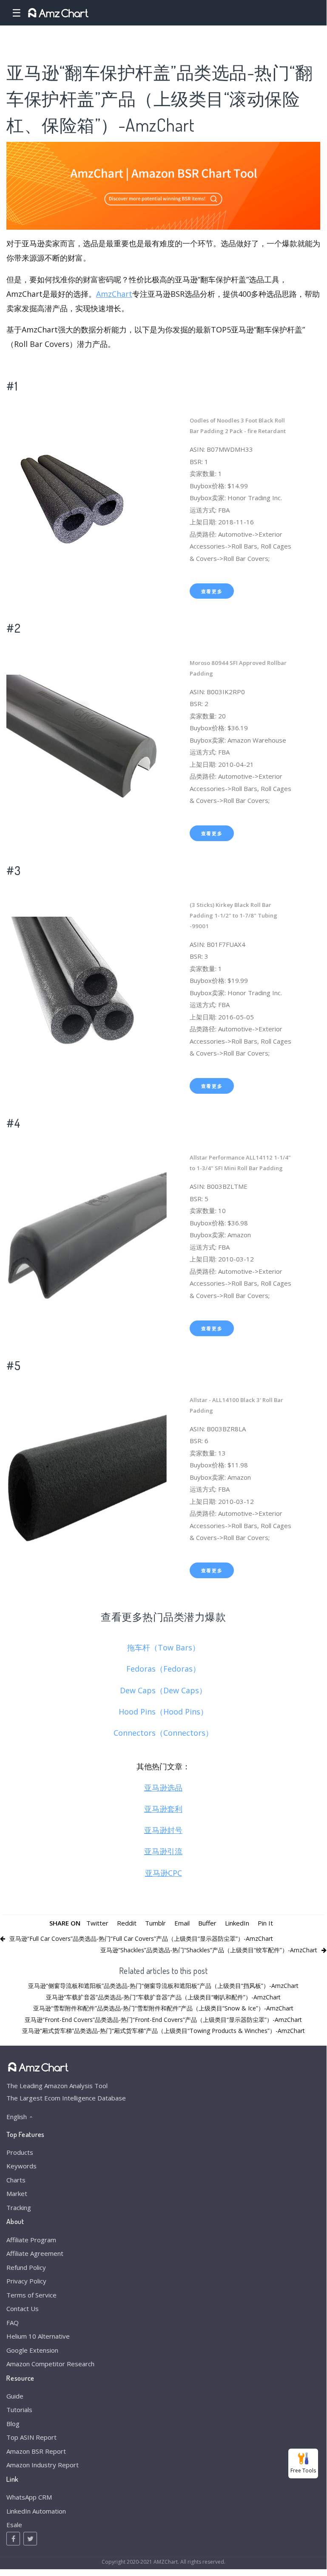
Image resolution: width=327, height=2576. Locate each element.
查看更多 (212, 591)
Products (20, 2152)
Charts (16, 2180)
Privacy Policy (26, 2281)
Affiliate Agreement (35, 2253)
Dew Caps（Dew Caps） (163, 1690)
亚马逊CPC (163, 1873)
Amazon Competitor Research (50, 2364)
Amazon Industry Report (43, 2465)
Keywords (21, 2166)
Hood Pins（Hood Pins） (163, 1712)
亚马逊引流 (163, 1851)
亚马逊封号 (163, 1830)
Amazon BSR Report (36, 2451)
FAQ (13, 2323)
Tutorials (19, 2410)
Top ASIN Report (31, 2437)
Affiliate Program (31, 2240)
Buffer (207, 1923)
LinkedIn (237, 1923)
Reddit (127, 1923)
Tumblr (155, 1923)
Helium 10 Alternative (38, 2336)
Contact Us (23, 2309)
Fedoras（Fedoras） (163, 1669)
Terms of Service (31, 2295)
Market (17, 2193)
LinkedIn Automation (36, 2511)
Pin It (265, 1923)
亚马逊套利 (163, 1809)
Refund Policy (26, 2267)
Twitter (97, 1923)
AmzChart (114, 294)
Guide (15, 2396)
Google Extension (32, 2350)
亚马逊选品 (163, 1788)
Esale (14, 2525)
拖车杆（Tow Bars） (163, 1647)
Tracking (19, 2207)
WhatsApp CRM (29, 2497)
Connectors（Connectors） (163, 1733)
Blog (13, 2424)
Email (182, 1923)
